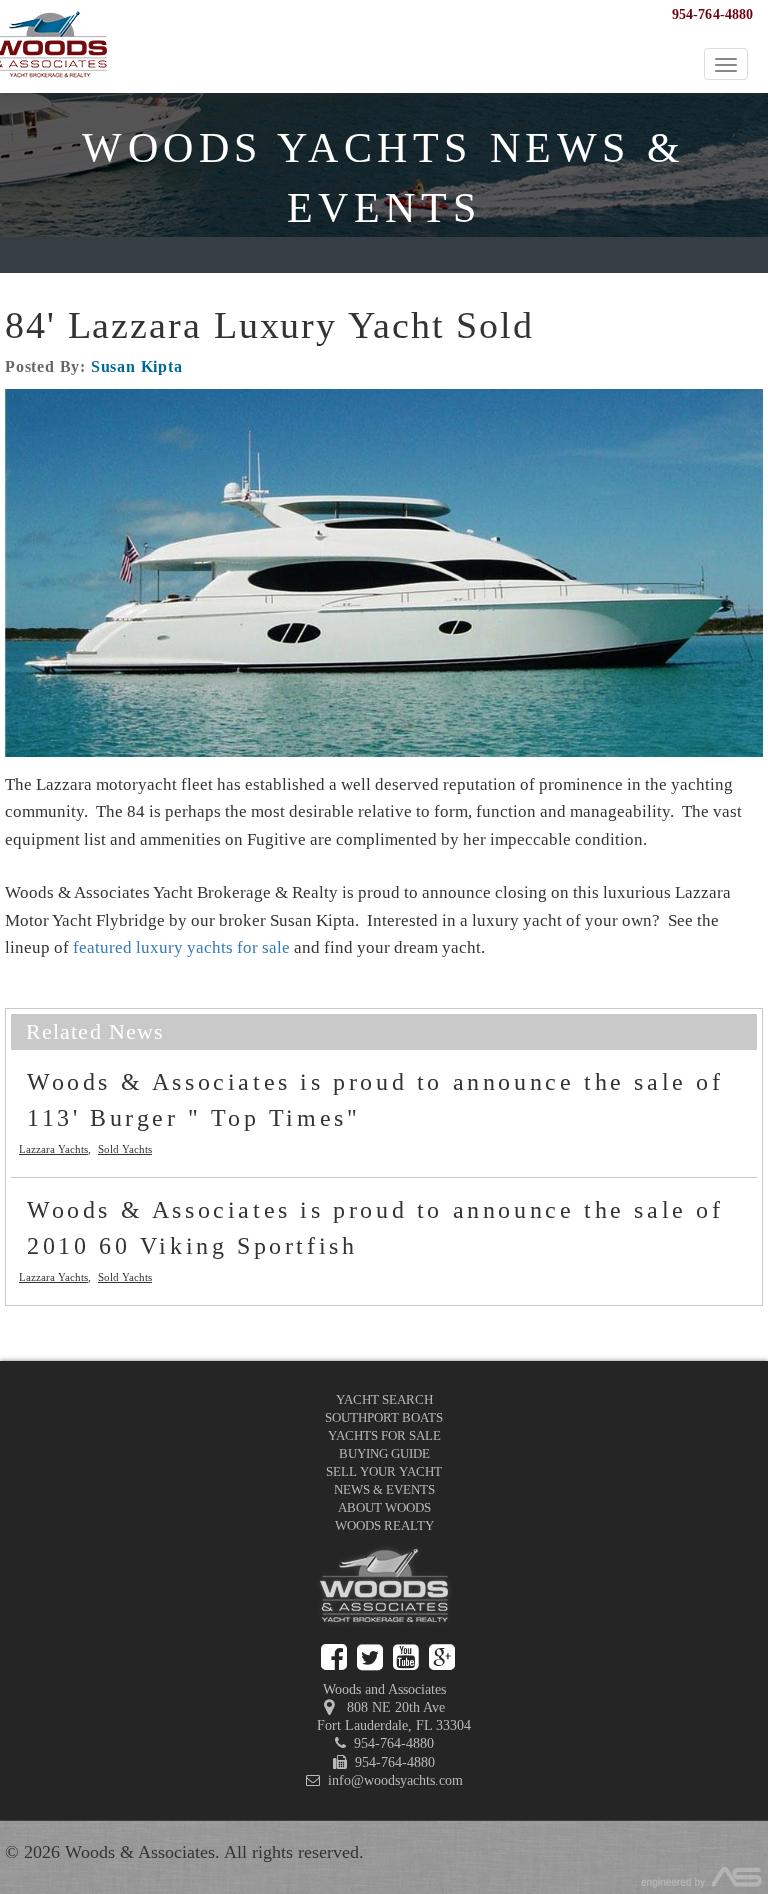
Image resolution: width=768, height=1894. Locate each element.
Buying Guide (384, 1453)
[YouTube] (406, 1657)
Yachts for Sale (384, 1435)
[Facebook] (334, 1657)
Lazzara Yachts (53, 1149)
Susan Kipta (137, 366)
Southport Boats (384, 1417)
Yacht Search (384, 1399)
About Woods (384, 1507)
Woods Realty (384, 1525)
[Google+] (442, 1657)
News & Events (384, 1489)
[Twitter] (370, 1657)
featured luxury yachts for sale (181, 947)
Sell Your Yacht (384, 1471)
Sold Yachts (125, 1149)
